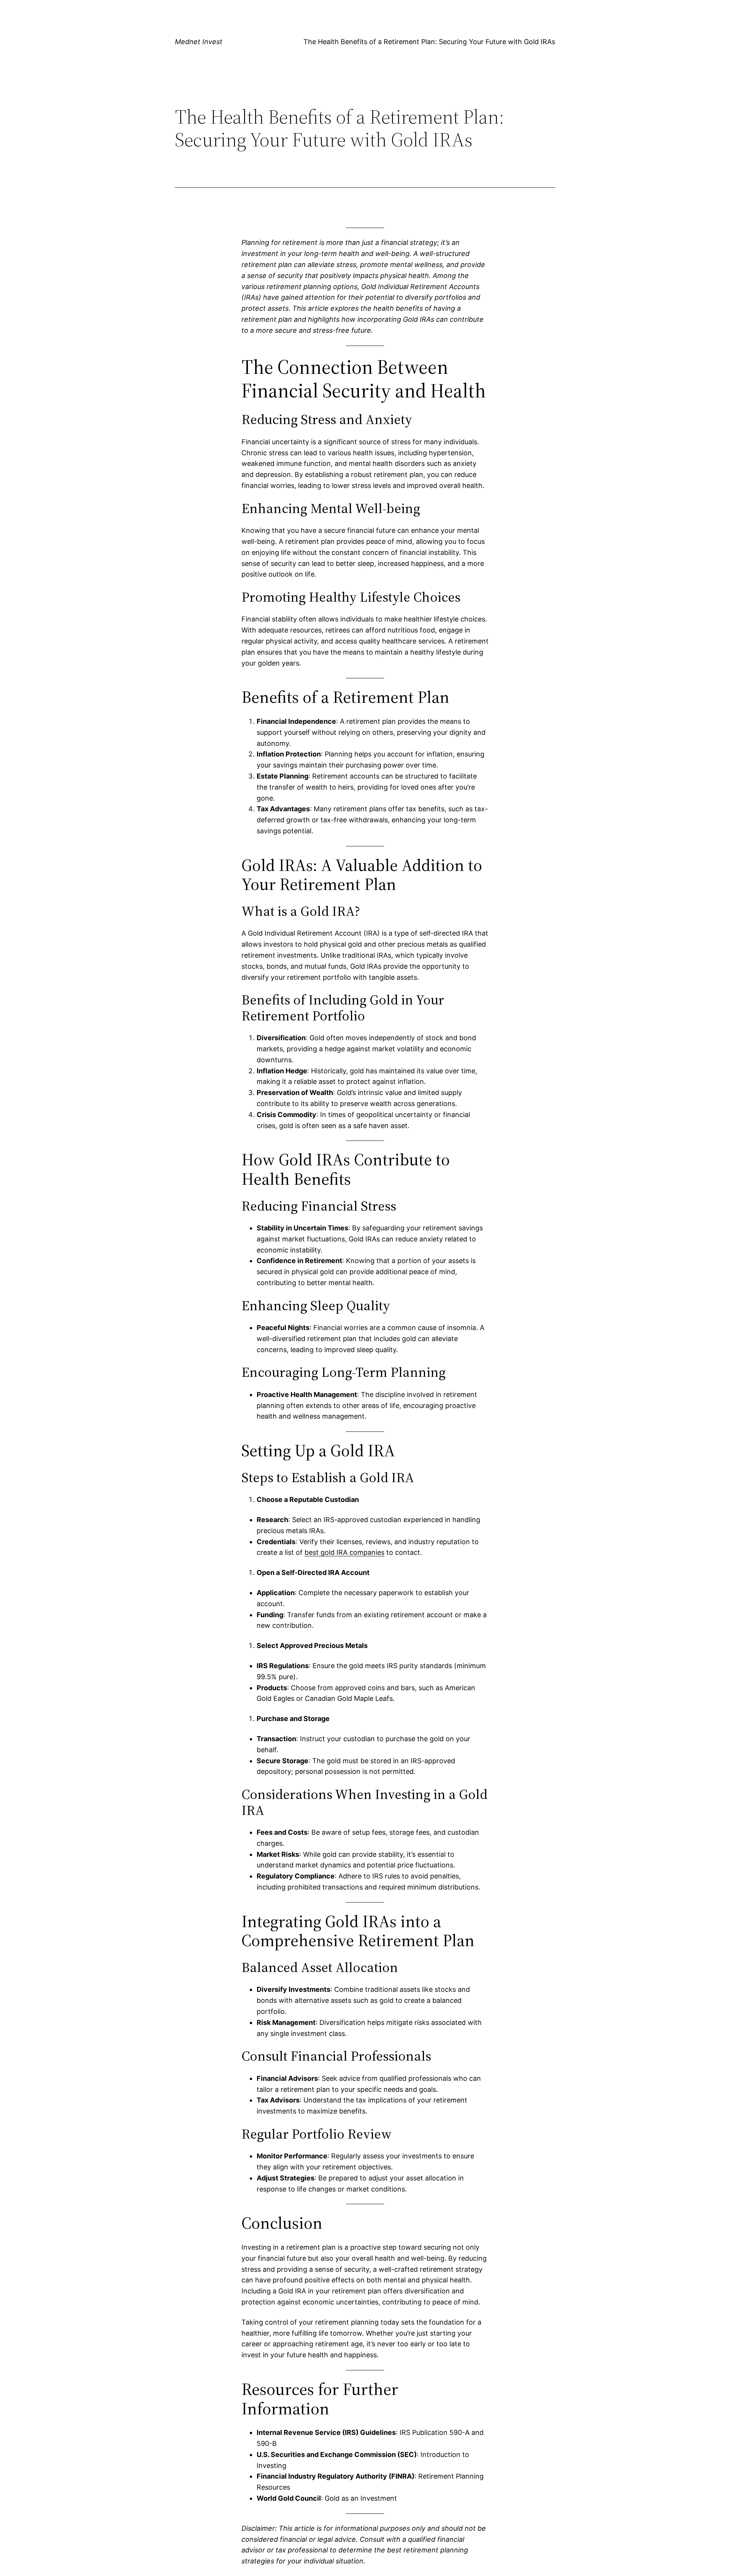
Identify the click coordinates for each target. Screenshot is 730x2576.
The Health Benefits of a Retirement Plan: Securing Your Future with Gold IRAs (429, 42)
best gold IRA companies (344, 1552)
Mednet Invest (199, 42)
